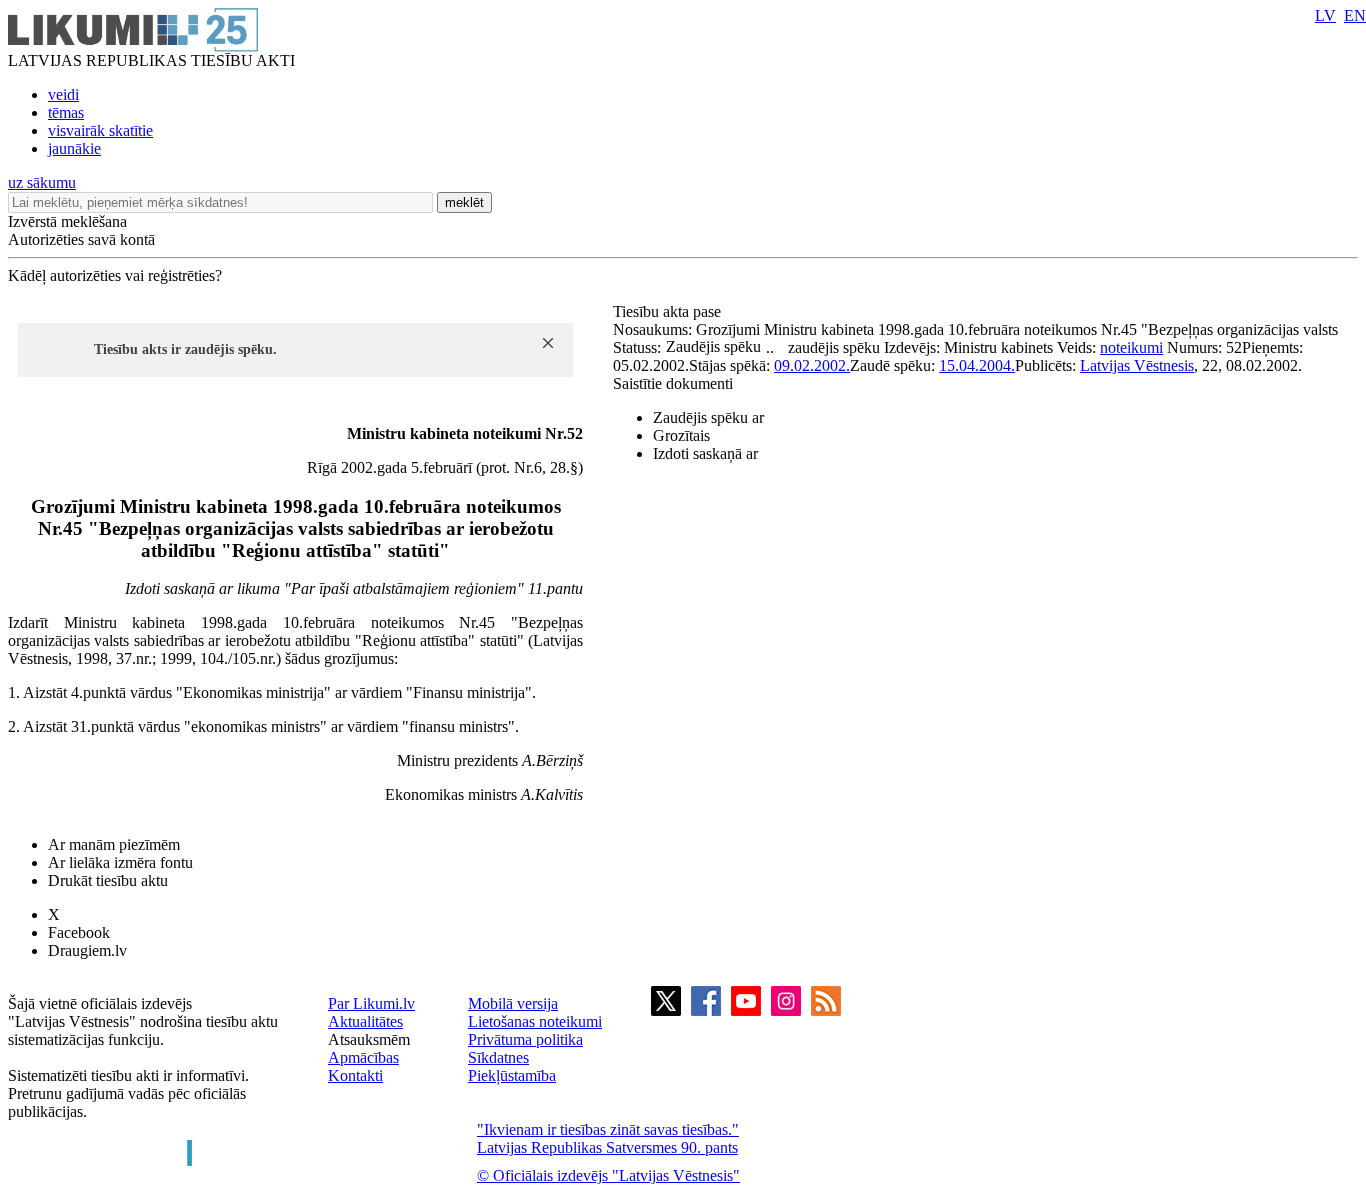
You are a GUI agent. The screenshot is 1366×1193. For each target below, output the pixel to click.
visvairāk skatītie (100, 130)
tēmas (66, 112)
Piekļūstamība (512, 1075)
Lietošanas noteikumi (535, 1021)
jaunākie (74, 148)
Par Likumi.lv (371, 1003)
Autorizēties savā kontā (81, 239)
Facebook (79, 932)
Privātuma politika (525, 1039)
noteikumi (1131, 347)
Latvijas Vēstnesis (1137, 365)
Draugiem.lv (87, 950)
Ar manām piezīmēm (114, 844)
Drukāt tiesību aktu (108, 880)
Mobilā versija (513, 1003)
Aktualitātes (365, 1021)
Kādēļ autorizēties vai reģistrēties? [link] (115, 275)
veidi (63, 94)
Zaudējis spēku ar (708, 417)
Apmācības (363, 1057)
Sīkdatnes (498, 1057)
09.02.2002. (812, 365)
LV (1325, 15)
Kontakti (355, 1075)
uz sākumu (42, 182)
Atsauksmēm (369, 1039)
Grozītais (681, 435)
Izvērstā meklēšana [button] (67, 221)
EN (1355, 15)
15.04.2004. (977, 365)
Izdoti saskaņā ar (705, 453)
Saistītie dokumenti (673, 383)
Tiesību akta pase (669, 311)
